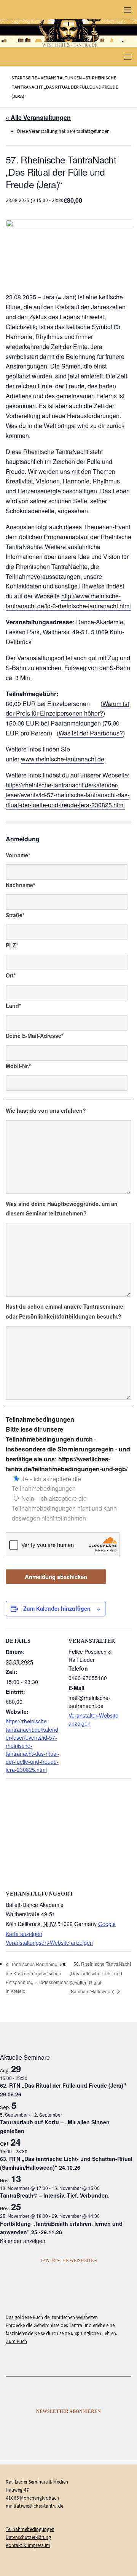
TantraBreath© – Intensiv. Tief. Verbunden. (55, 2195)
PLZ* (12, 945)
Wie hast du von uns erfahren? (46, 1110)
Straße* (15, 915)
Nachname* (20, 885)
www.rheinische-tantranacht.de (63, 759)
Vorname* (18, 855)
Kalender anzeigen (23, 2241)
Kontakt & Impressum (28, 2545)
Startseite (24, 78)
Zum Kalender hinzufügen (57, 1608)
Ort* (11, 975)
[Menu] (127, 10)
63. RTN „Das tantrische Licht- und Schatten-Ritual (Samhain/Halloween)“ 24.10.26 (66, 2163)
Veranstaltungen (61, 78)
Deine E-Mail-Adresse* (34, 1036)
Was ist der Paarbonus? (91, 733)
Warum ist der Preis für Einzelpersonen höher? (67, 709)
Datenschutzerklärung (28, 2537)
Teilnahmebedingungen (30, 2529)
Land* (13, 1005)
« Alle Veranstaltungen (38, 117)
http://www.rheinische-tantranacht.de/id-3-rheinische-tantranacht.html (68, 601)
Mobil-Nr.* (18, 1066)
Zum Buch (16, 2341)
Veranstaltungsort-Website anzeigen (49, 1943)
